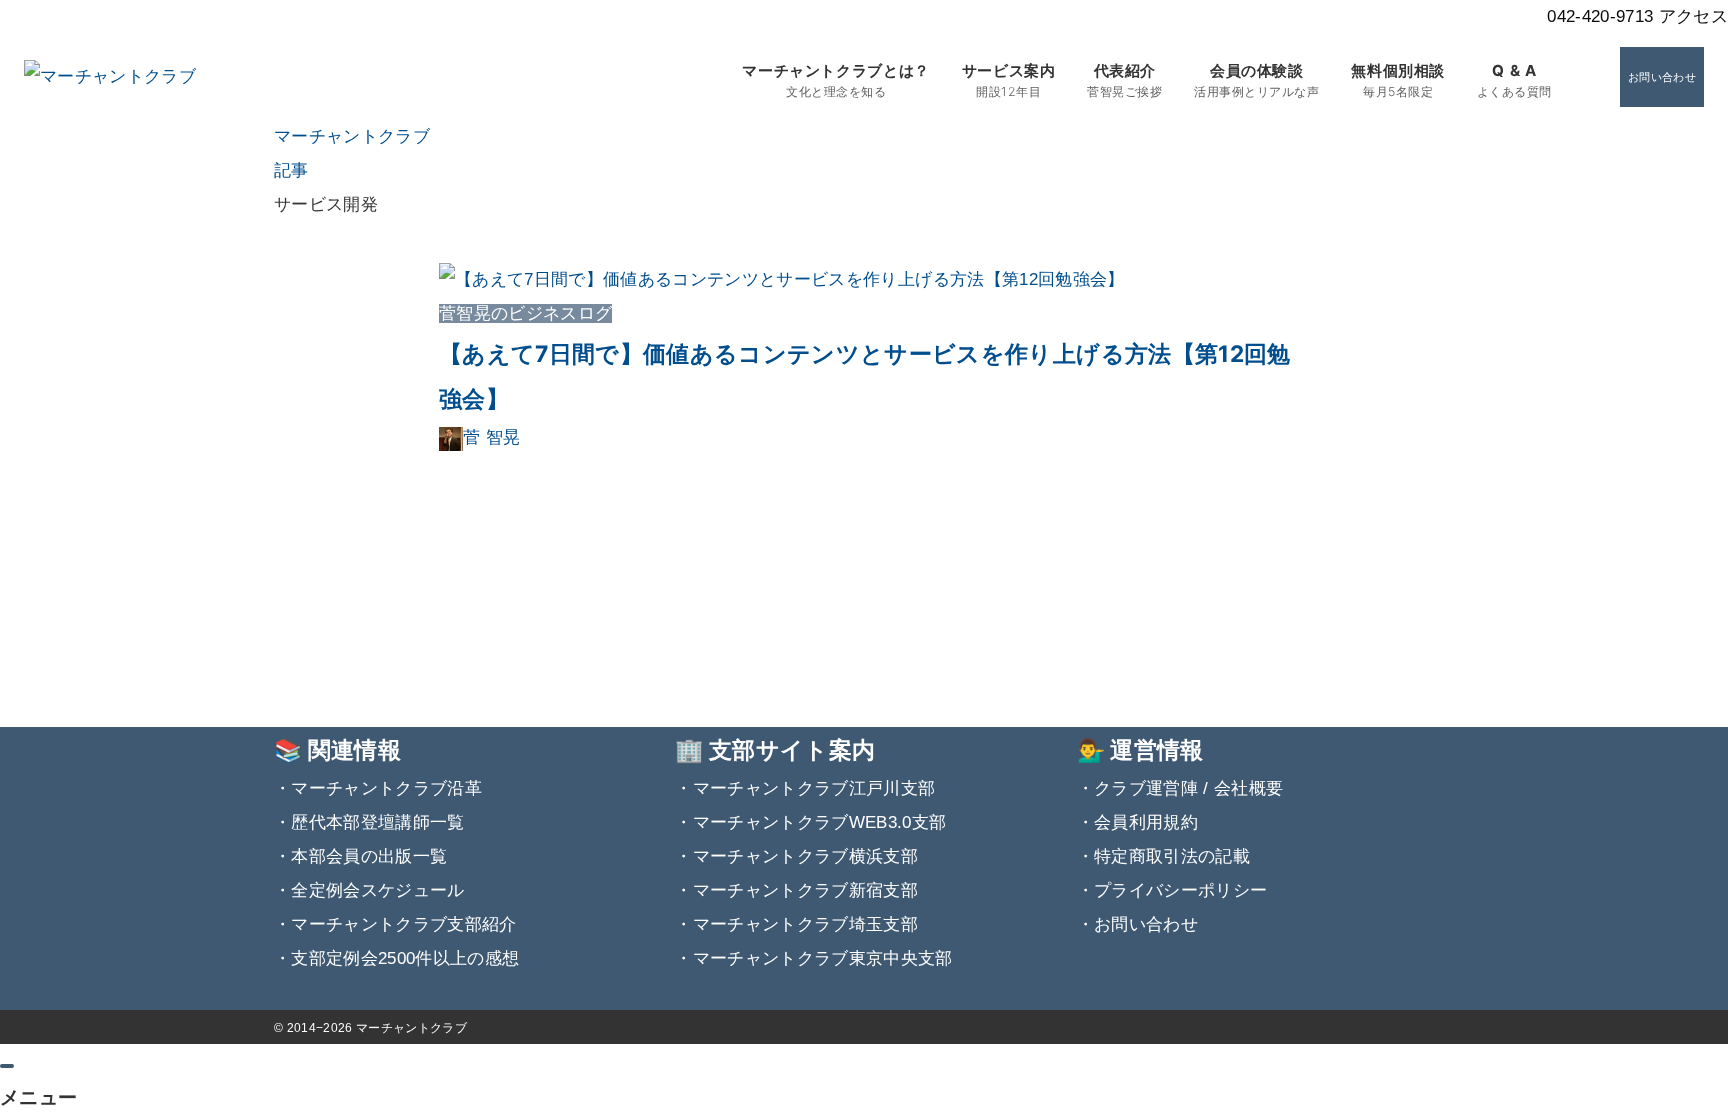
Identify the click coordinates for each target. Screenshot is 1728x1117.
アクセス (1693, 16)
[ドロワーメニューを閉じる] (7, 1066)
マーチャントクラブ (411, 1028)
